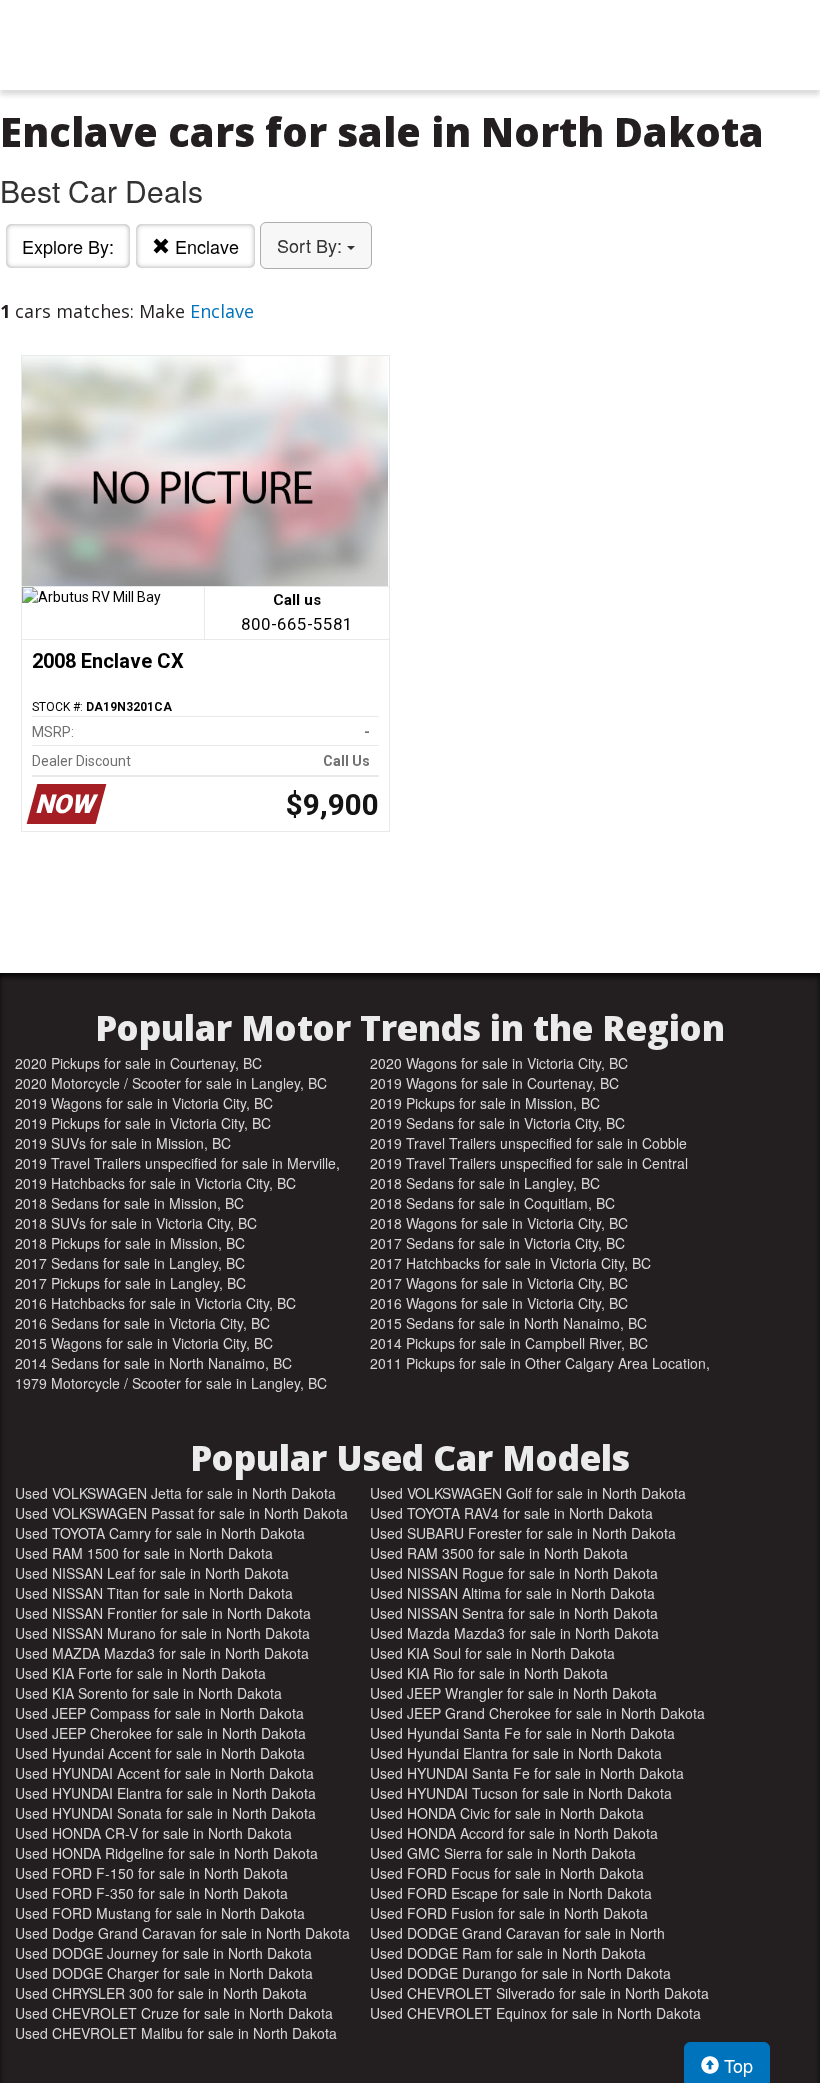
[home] (410, 45)
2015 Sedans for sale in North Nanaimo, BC (508, 1323)
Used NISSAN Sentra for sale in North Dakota (514, 1613)
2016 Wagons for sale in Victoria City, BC (499, 1303)
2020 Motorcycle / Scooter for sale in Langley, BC (171, 1083)
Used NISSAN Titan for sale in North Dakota (154, 1593)
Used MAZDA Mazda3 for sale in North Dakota (162, 1653)
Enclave (204, 246)
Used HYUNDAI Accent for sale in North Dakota (164, 1773)
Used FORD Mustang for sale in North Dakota (160, 1913)
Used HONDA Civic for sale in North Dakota (507, 1813)
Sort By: (312, 245)
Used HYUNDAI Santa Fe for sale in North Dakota (527, 1773)
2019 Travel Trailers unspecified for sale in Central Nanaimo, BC (529, 1163)
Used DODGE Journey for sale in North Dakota (163, 1953)
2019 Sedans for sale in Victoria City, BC (497, 1123)
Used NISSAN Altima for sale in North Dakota (512, 1593)
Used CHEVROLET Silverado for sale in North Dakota (539, 1993)
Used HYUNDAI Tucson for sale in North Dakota (521, 1793)
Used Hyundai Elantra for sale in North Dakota (516, 1753)
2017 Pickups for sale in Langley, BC (130, 1283)
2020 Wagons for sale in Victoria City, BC (499, 1063)
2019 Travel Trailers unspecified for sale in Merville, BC (177, 1163)
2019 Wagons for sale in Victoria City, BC (144, 1103)
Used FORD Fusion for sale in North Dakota (509, 1913)
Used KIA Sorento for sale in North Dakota (148, 1693)
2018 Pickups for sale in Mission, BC (130, 1243)
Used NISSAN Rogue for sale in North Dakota (514, 1573)
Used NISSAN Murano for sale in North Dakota (162, 1633)
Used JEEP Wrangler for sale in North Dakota (513, 1693)
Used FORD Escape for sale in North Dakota (511, 1893)
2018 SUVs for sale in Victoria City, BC (136, 1223)
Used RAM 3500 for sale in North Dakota (499, 1553)
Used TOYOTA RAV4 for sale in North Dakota (511, 1513)
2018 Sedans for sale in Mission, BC (129, 1203)
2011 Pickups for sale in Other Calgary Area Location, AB (540, 1363)
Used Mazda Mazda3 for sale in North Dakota (514, 1633)
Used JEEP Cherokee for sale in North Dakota (160, 1733)
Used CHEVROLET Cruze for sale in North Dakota (174, 2013)
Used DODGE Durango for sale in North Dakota (520, 1973)
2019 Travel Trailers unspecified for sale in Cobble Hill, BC (528, 1143)
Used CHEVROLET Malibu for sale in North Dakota (176, 2033)
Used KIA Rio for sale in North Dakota (489, 1673)
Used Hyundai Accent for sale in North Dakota (160, 1753)
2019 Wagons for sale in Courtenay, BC (494, 1083)
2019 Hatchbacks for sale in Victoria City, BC (155, 1183)
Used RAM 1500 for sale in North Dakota (144, 1553)
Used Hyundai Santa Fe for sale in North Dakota (522, 1733)
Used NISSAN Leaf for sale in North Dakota (152, 1573)
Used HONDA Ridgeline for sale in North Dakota (166, 1853)
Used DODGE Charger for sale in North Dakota (164, 1973)
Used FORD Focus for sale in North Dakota (507, 1873)
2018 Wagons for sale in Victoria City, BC (499, 1223)
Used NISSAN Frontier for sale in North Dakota (163, 1613)
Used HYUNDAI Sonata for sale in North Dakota (165, 1813)
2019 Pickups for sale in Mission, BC (485, 1103)
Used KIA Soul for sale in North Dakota (492, 1653)
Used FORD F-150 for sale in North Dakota (151, 1873)
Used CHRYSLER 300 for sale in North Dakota (161, 1993)
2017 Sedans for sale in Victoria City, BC (497, 1243)
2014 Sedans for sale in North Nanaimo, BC (153, 1363)
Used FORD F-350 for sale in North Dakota (151, 1893)
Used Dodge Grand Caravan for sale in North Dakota (182, 1933)
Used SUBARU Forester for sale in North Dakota (523, 1533)
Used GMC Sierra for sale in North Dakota (503, 1853)
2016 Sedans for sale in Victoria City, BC (142, 1323)
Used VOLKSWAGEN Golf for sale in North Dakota (528, 1493)
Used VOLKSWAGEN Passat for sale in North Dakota (181, 1513)
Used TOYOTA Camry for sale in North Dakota (160, 1533)
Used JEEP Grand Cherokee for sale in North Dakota (537, 1713)
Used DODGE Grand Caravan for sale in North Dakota (517, 1933)
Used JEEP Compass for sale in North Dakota (159, 1713)
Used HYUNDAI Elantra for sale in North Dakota (165, 1793)
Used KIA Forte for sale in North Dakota (140, 1673)
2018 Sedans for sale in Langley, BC (485, 1183)
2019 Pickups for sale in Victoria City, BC (143, 1123)
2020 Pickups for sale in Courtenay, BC (138, 1063)
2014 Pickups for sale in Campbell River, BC (509, 1343)
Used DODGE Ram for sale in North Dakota (508, 1953)
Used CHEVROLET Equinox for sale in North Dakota (535, 2013)
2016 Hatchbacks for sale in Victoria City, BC (155, 1303)
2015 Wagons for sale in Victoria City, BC (144, 1343)
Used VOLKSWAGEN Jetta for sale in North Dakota (175, 1493)
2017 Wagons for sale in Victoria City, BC (499, 1283)
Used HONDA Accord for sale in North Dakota (514, 1833)
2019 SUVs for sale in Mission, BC (123, 1143)
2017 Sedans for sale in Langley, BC (130, 1263)
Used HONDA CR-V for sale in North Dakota (153, 1833)
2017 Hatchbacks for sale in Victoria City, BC (510, 1263)
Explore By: (68, 246)
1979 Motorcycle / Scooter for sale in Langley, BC (171, 1383)
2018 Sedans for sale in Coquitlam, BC (492, 1203)
